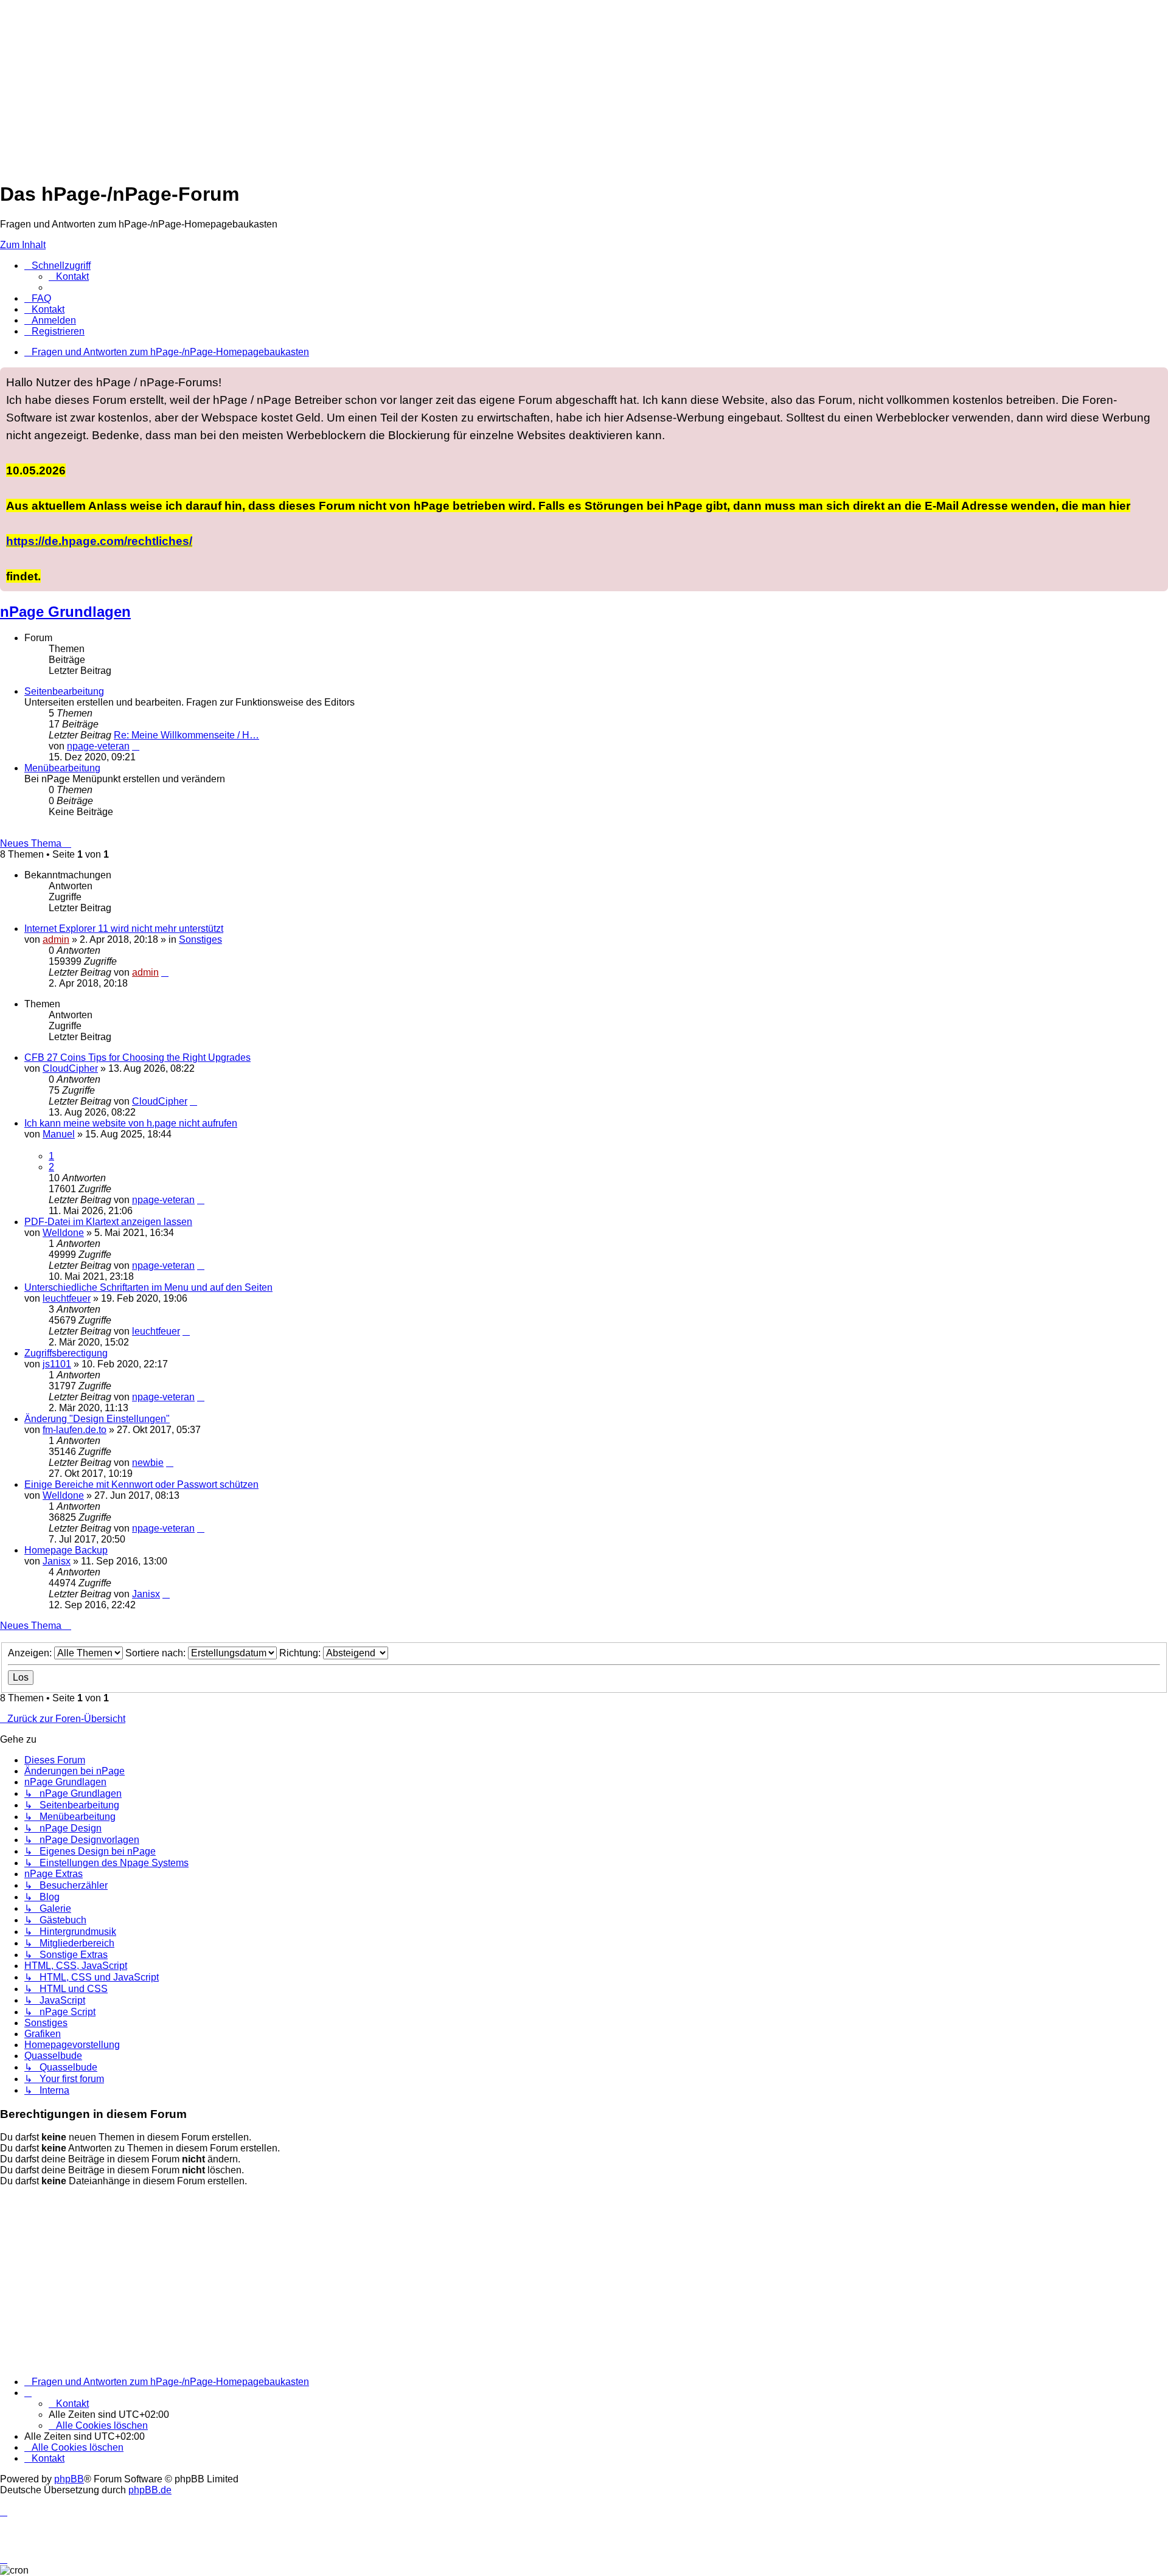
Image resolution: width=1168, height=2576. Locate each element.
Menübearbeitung (62, 768)
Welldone (63, 1233)
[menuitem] (69, 276)
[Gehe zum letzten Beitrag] (165, 972)
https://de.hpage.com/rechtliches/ (99, 541)
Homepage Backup (66, 1550)
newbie (148, 1463)
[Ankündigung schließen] (1158, 377)
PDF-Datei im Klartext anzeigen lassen (108, 1222)
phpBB (69, 2479)
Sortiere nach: (157, 1653)
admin (56, 939)
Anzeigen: (31, 1653)
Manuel (59, 1134)
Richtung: (301, 1653)
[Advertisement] (365, 85)
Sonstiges (200, 939)
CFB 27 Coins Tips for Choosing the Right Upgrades (137, 1057)
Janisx (57, 1561)
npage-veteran (98, 746)
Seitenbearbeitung (64, 691)
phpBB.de (150, 2490)
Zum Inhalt (23, 245)
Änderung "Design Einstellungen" (97, 1419)
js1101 (57, 1364)
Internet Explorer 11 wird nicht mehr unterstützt (124, 929)
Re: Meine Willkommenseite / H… (186, 735)
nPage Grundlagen (65, 612)
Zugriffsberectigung (66, 1353)
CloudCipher (70, 1068)
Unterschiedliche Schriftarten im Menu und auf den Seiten (148, 1287)
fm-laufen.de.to (75, 1430)
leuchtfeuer (67, 1298)
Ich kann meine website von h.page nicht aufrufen (131, 1123)
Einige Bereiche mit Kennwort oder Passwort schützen (141, 1484)
